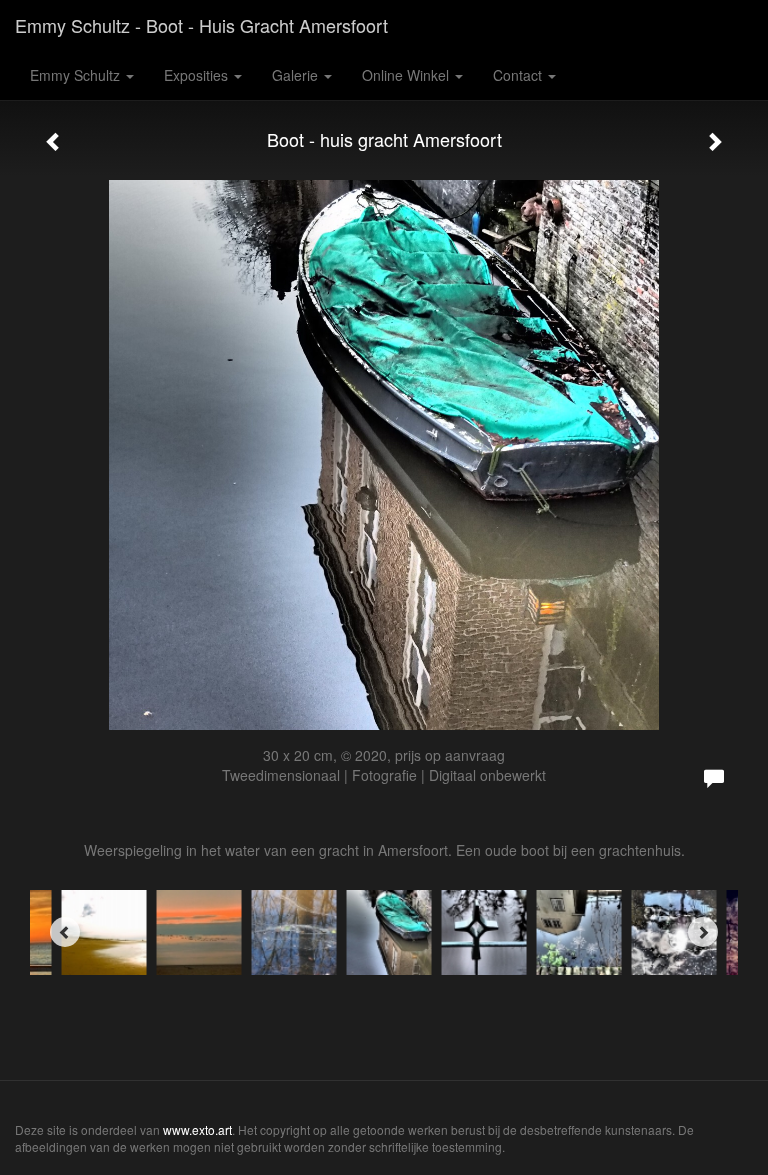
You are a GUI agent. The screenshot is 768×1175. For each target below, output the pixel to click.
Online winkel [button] (407, 75)
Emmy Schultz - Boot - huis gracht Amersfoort (201, 25)
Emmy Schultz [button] (77, 75)
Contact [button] (519, 75)
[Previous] (65, 932)
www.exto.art (197, 1129)
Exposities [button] (198, 75)
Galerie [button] (297, 75)
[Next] (703, 932)
